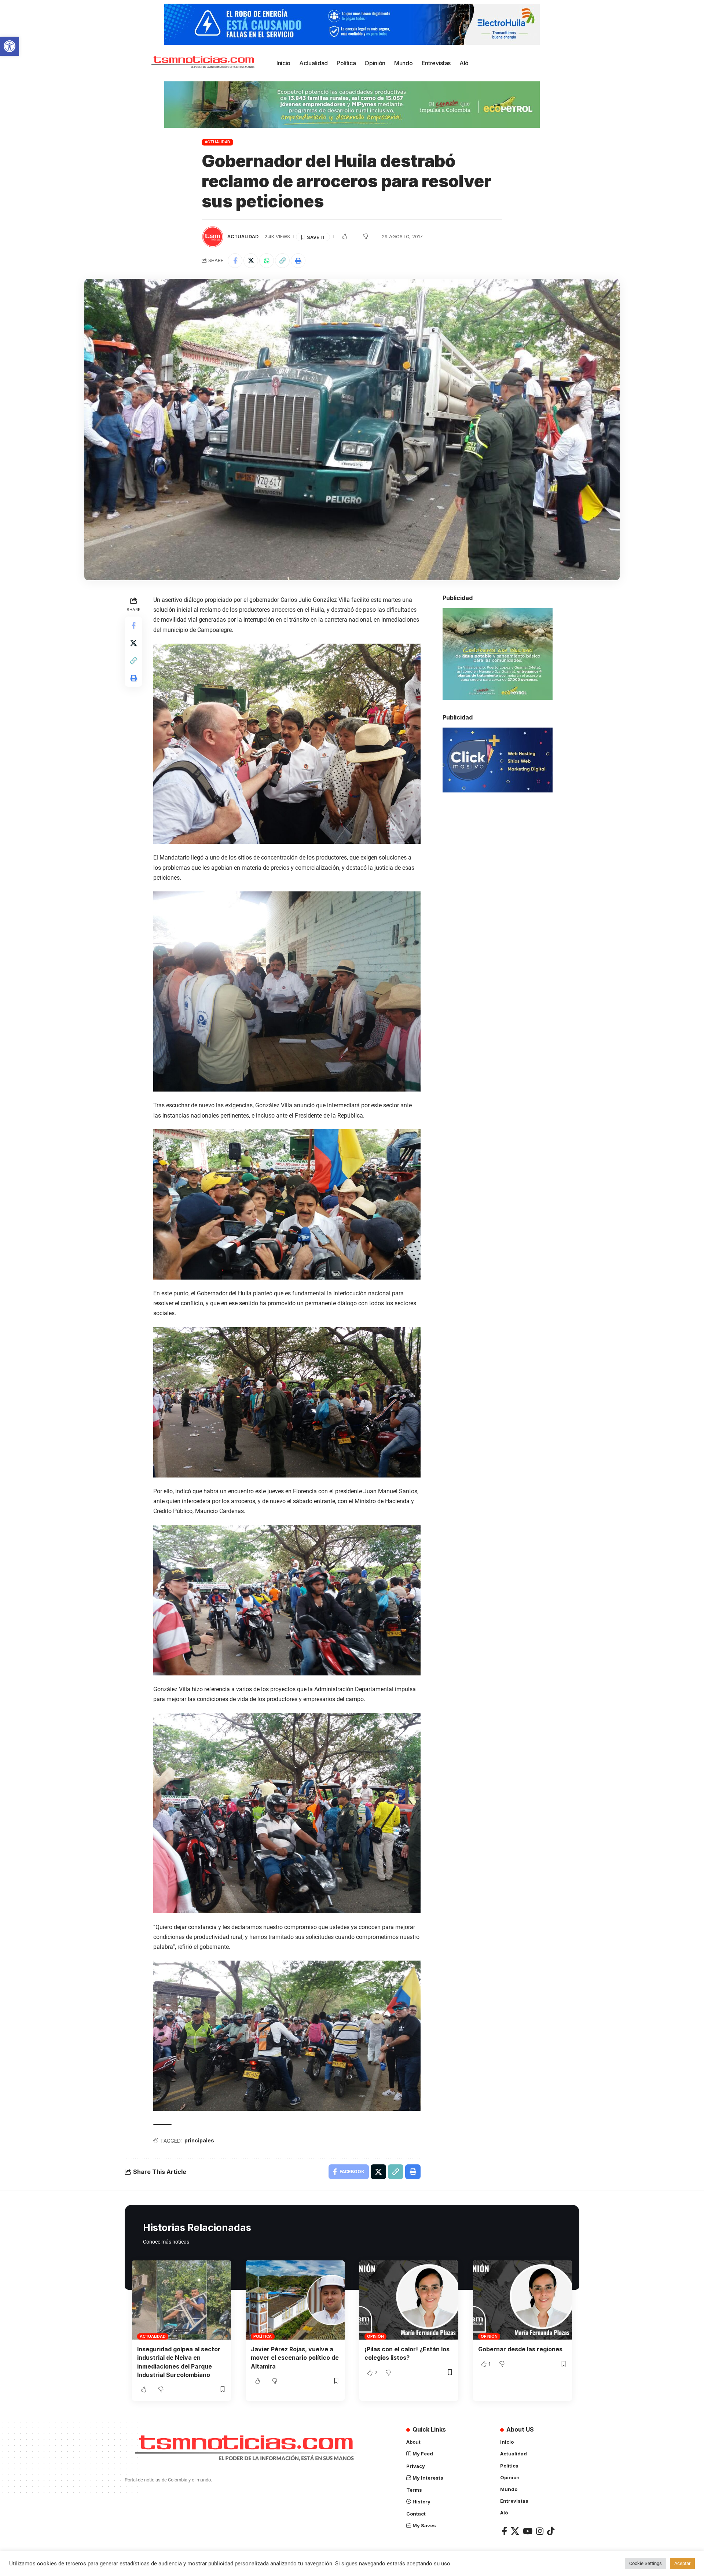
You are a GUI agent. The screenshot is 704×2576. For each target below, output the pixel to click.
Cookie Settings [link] (646, 2563)
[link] (10, 46)
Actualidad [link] (218, 142)
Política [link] (263, 2336)
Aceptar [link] (682, 2563)
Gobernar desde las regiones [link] (520, 2349)
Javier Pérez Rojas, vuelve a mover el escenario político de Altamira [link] (295, 2358)
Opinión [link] (375, 2336)
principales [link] (199, 2140)
